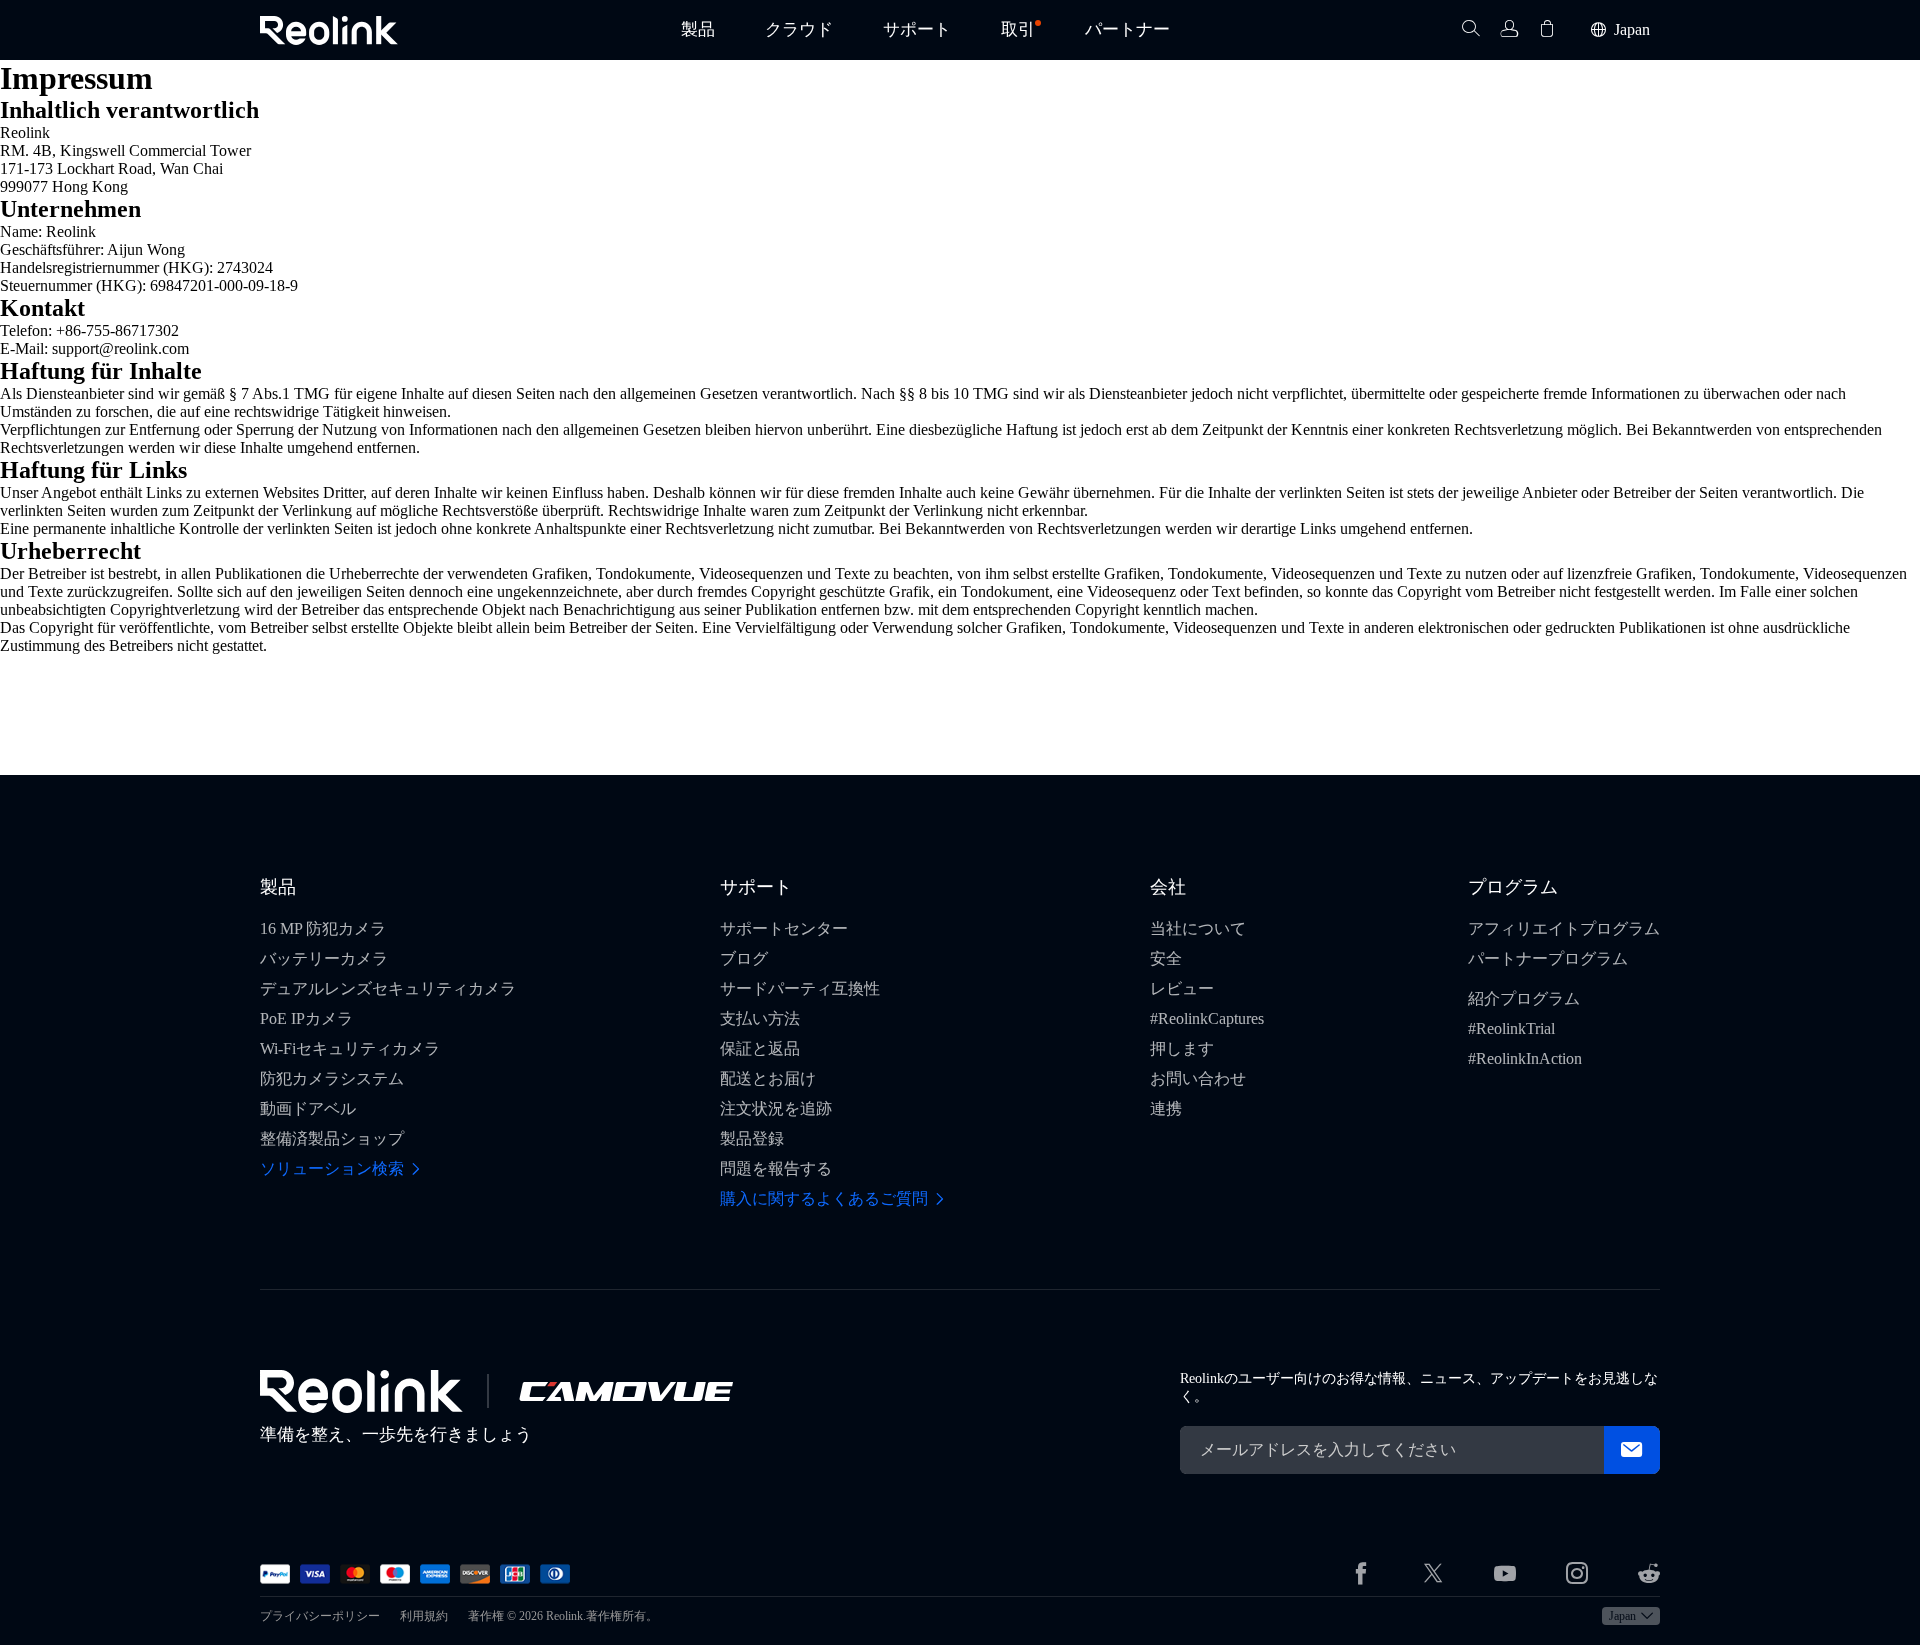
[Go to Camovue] (625, 1391)
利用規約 (424, 1616)
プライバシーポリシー (320, 1616)
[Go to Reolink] (361, 1391)
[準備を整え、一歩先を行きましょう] (329, 30)
